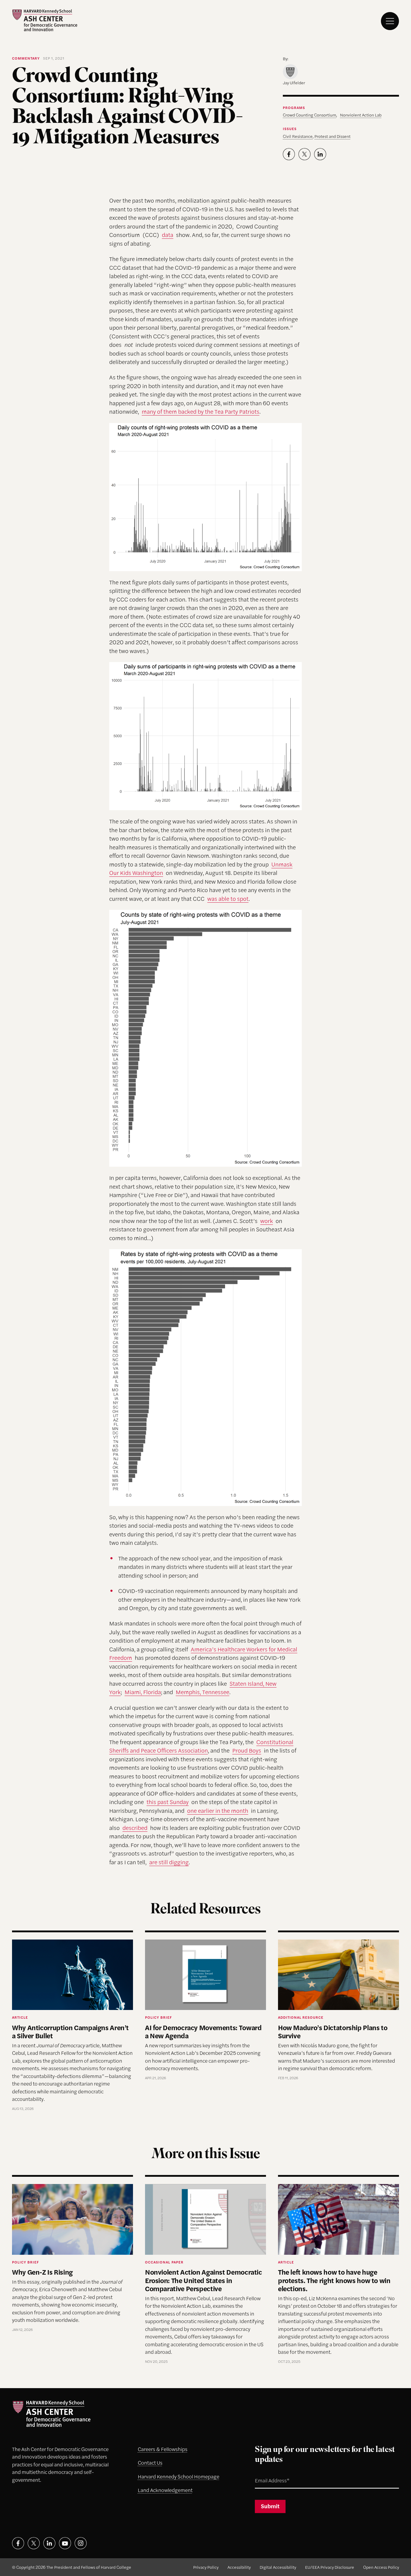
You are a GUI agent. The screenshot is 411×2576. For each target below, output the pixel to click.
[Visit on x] (34, 2543)
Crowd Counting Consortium (309, 115)
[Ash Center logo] (45, 20)
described (135, 1828)
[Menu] (390, 21)
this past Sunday (168, 1802)
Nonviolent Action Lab (361, 115)
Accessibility (239, 2567)
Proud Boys (247, 1750)
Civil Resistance (298, 136)
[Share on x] (304, 154)
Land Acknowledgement (165, 2490)
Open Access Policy (381, 2567)
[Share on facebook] (289, 154)
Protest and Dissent (332, 136)
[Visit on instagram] (81, 2543)
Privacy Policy (206, 2567)
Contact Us (150, 2462)
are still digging (169, 1862)
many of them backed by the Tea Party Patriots (201, 411)
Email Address (265, 2473)
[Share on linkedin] (320, 154)
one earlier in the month (218, 1811)
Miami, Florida (143, 1692)
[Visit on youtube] (65, 2543)
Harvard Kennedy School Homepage (179, 2476)
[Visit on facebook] (18, 2543)
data (168, 235)
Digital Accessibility (278, 2567)
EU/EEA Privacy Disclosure (330, 2567)
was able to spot (228, 899)
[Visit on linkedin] (49, 2543)
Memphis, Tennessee (202, 1692)
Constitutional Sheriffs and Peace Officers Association (201, 1746)
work (267, 1221)
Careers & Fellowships (163, 2449)
